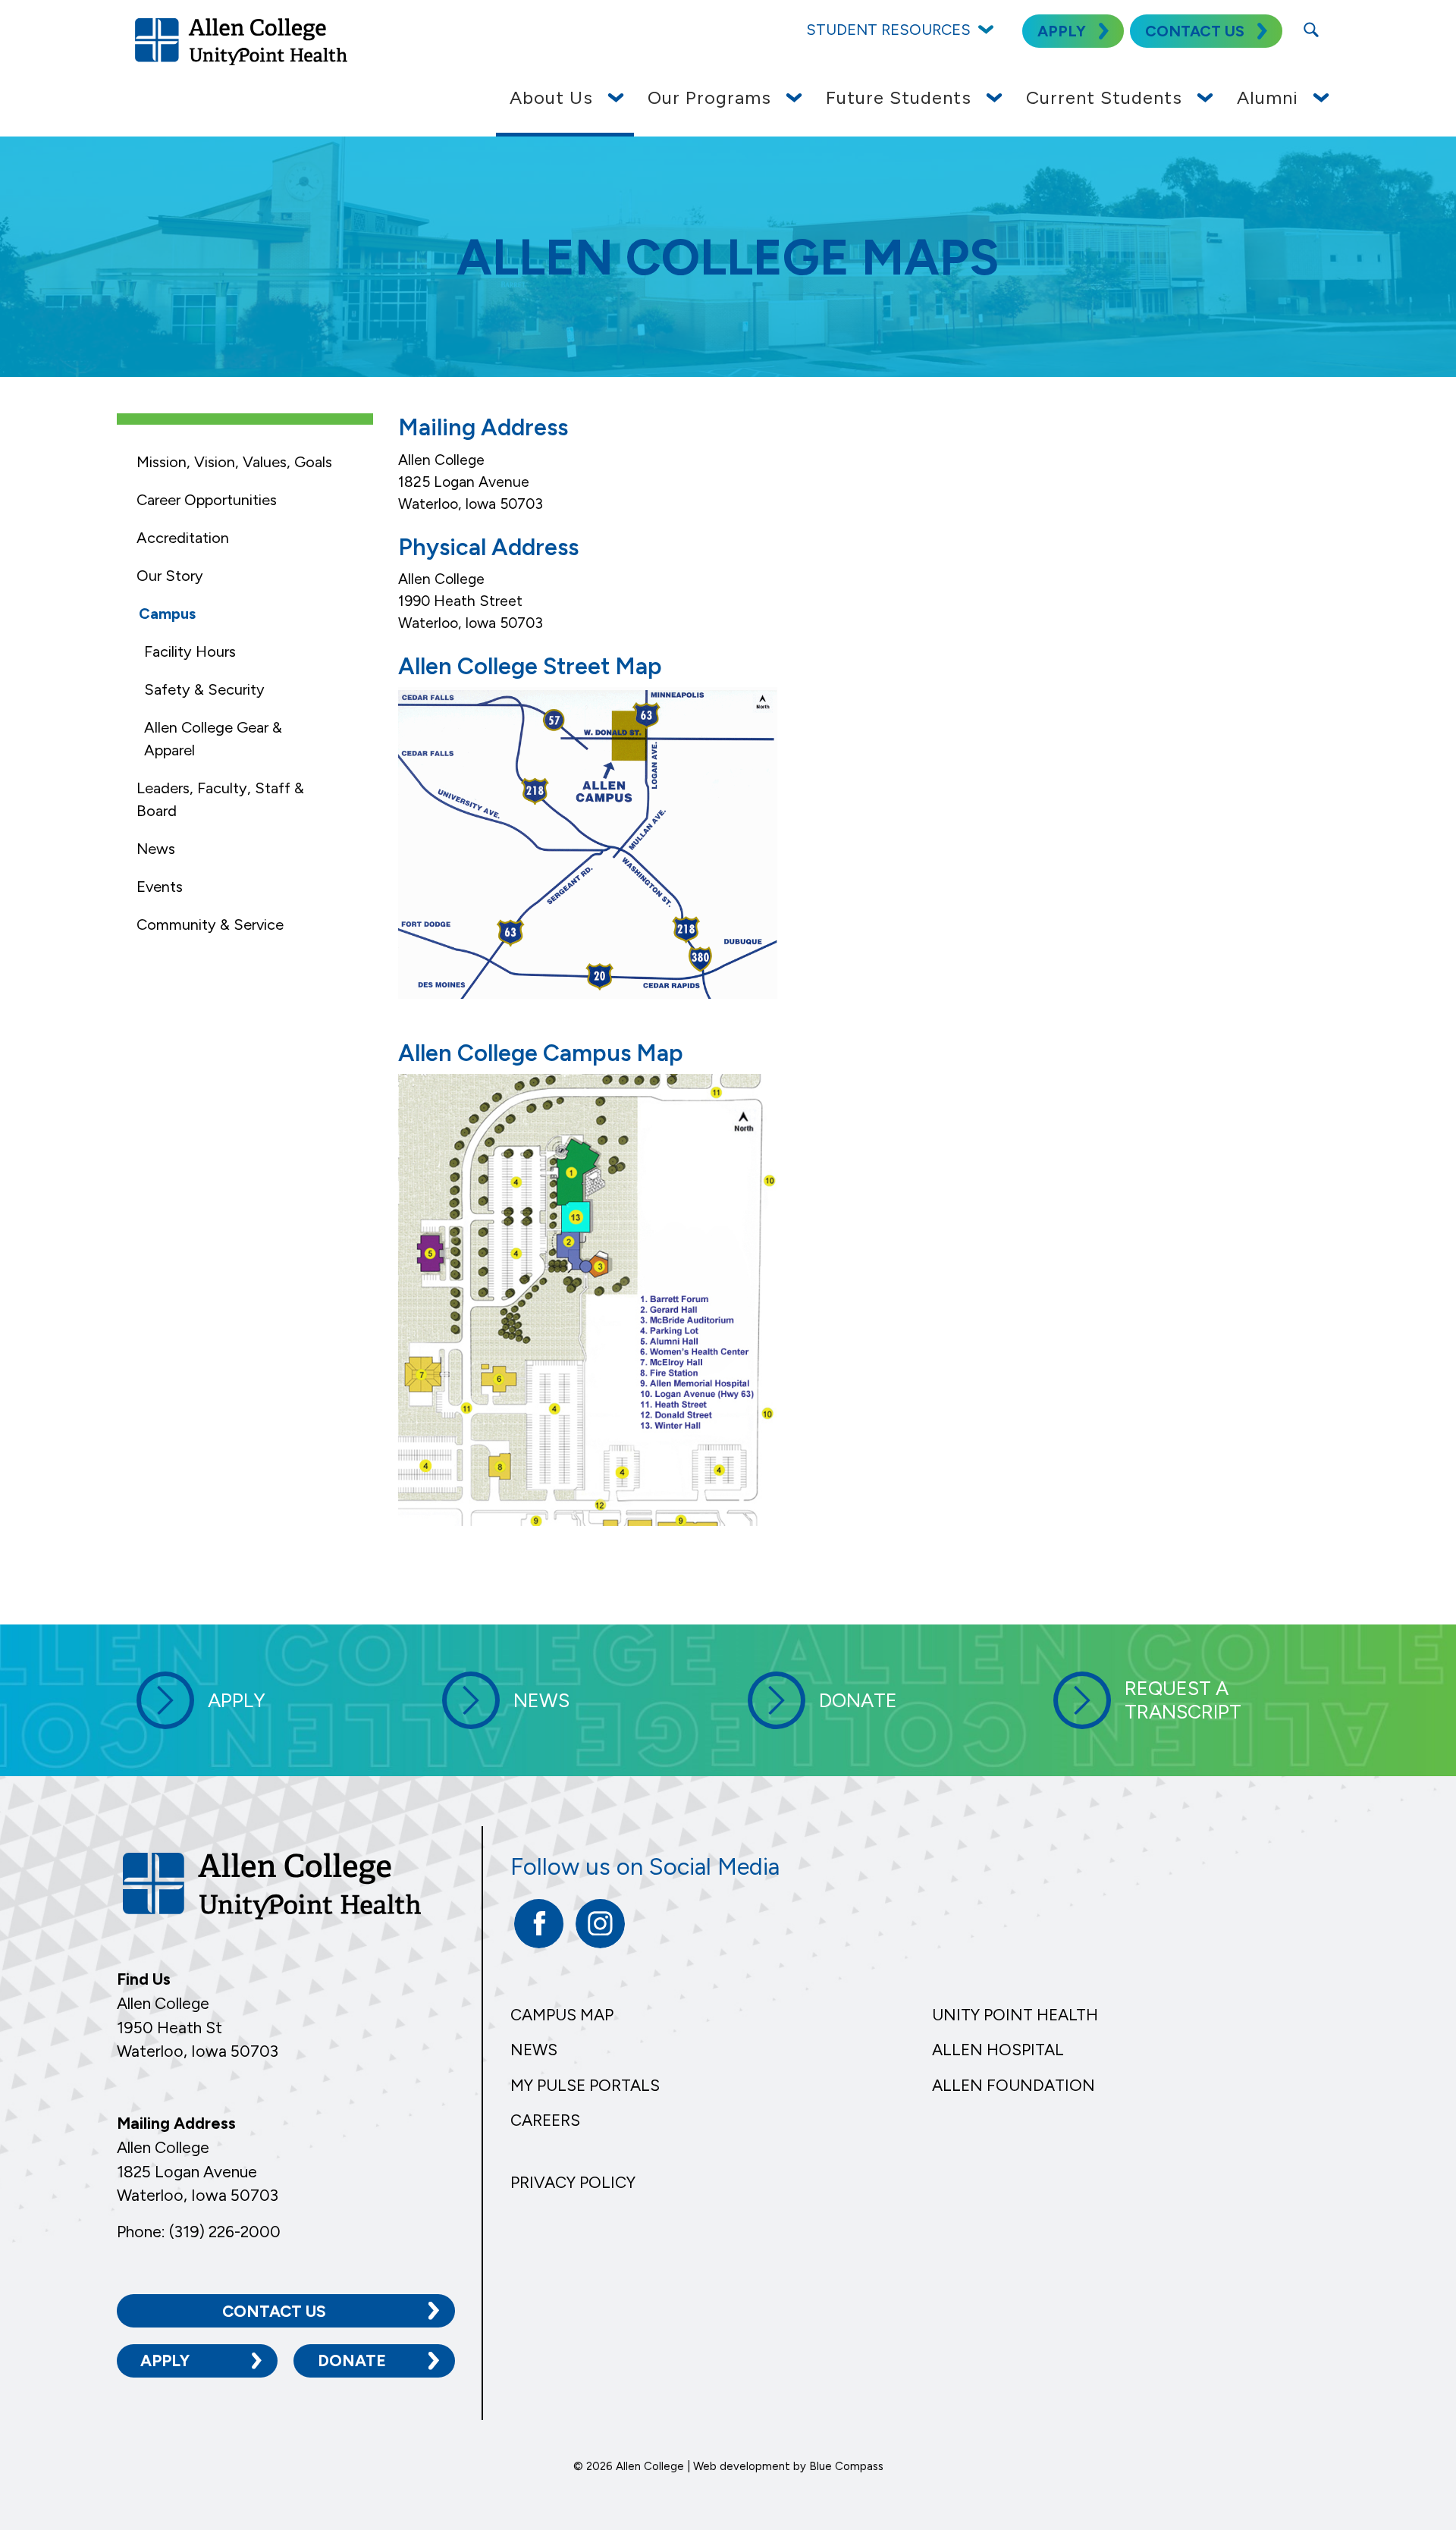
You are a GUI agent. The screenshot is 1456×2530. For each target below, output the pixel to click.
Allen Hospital (998, 2050)
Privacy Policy (573, 2182)
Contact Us (274, 2311)
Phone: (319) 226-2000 (199, 2232)
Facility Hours (190, 651)
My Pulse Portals (585, 2085)
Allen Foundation (1014, 2085)
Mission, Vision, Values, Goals (234, 462)
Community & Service (210, 924)
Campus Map (562, 2015)
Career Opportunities (207, 500)
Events (160, 887)
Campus (167, 614)
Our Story (170, 576)
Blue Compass (846, 2466)
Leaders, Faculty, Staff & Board (220, 799)
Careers (545, 2120)
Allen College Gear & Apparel (213, 739)
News (156, 849)
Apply (165, 2360)
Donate (352, 2360)
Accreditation (183, 538)
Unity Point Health (1015, 2015)
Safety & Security (204, 689)
